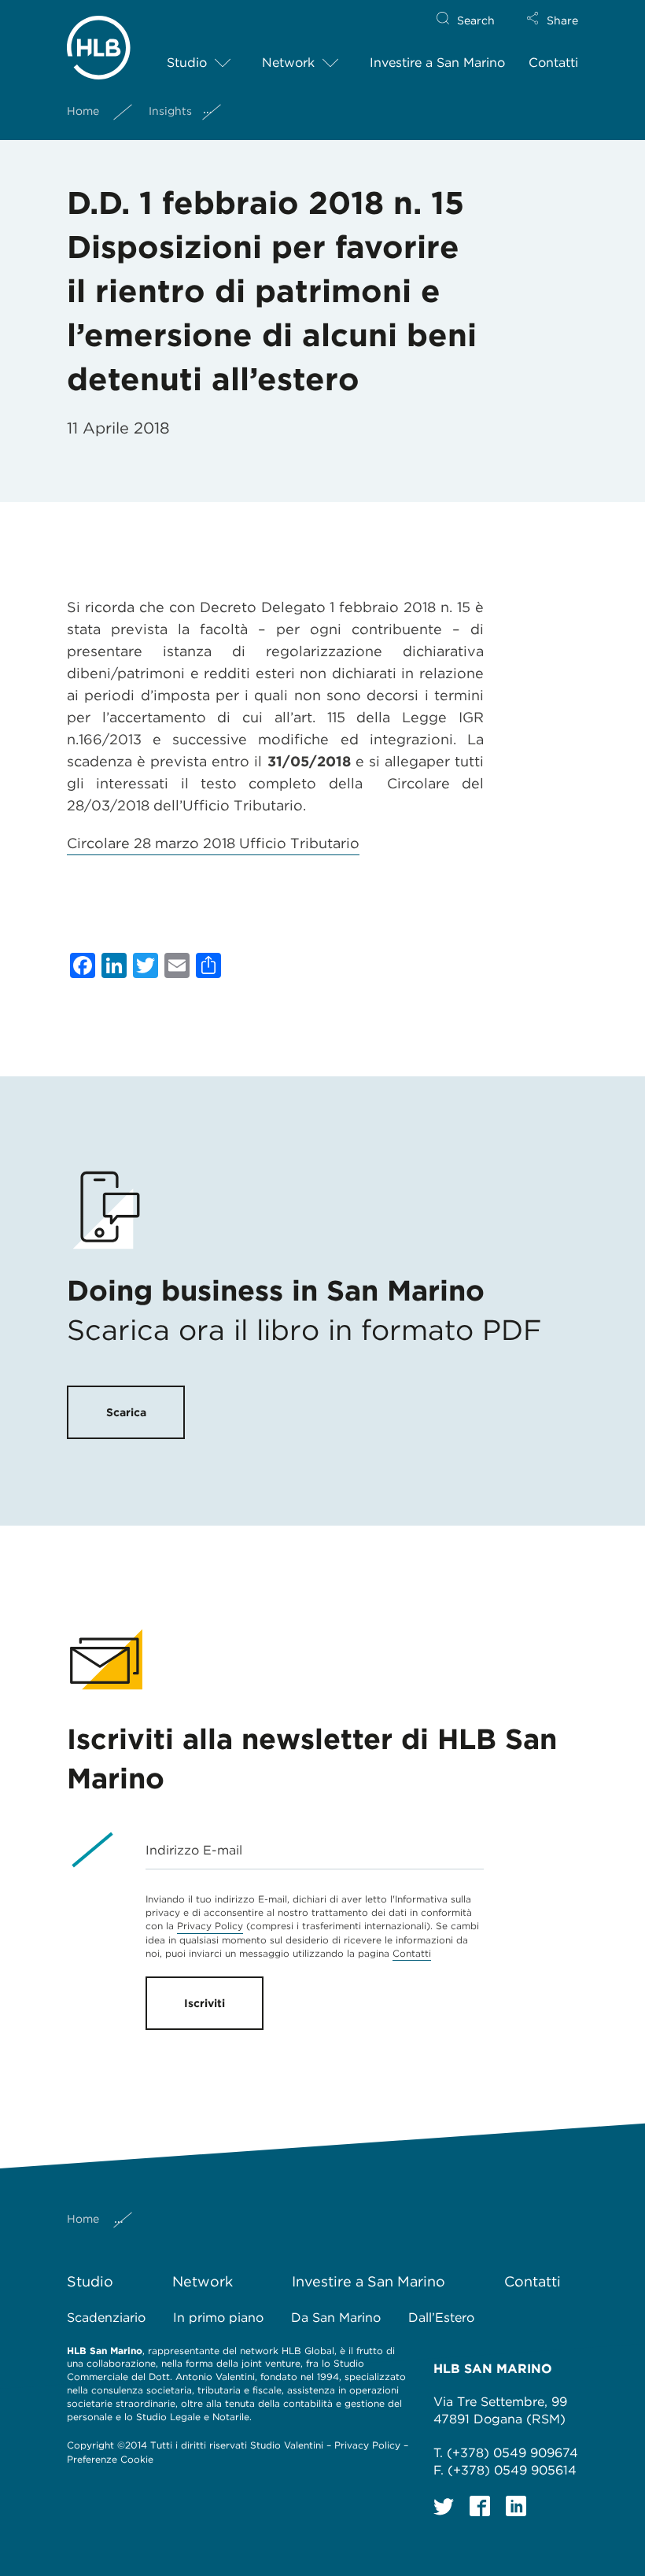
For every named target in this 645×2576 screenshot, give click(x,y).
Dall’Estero (441, 2318)
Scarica (126, 1412)
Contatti (553, 63)
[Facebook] (480, 2506)
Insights (170, 111)
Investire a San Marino (437, 63)
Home (83, 111)
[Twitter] (444, 2506)
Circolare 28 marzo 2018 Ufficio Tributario (213, 843)
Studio (187, 63)
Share (562, 20)
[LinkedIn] (516, 2506)
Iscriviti (205, 2003)
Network (288, 63)
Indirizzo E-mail (194, 1850)
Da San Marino (336, 2318)
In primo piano (218, 2318)
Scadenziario (106, 2318)
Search (476, 20)
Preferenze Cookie (110, 2459)
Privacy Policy (210, 1926)
